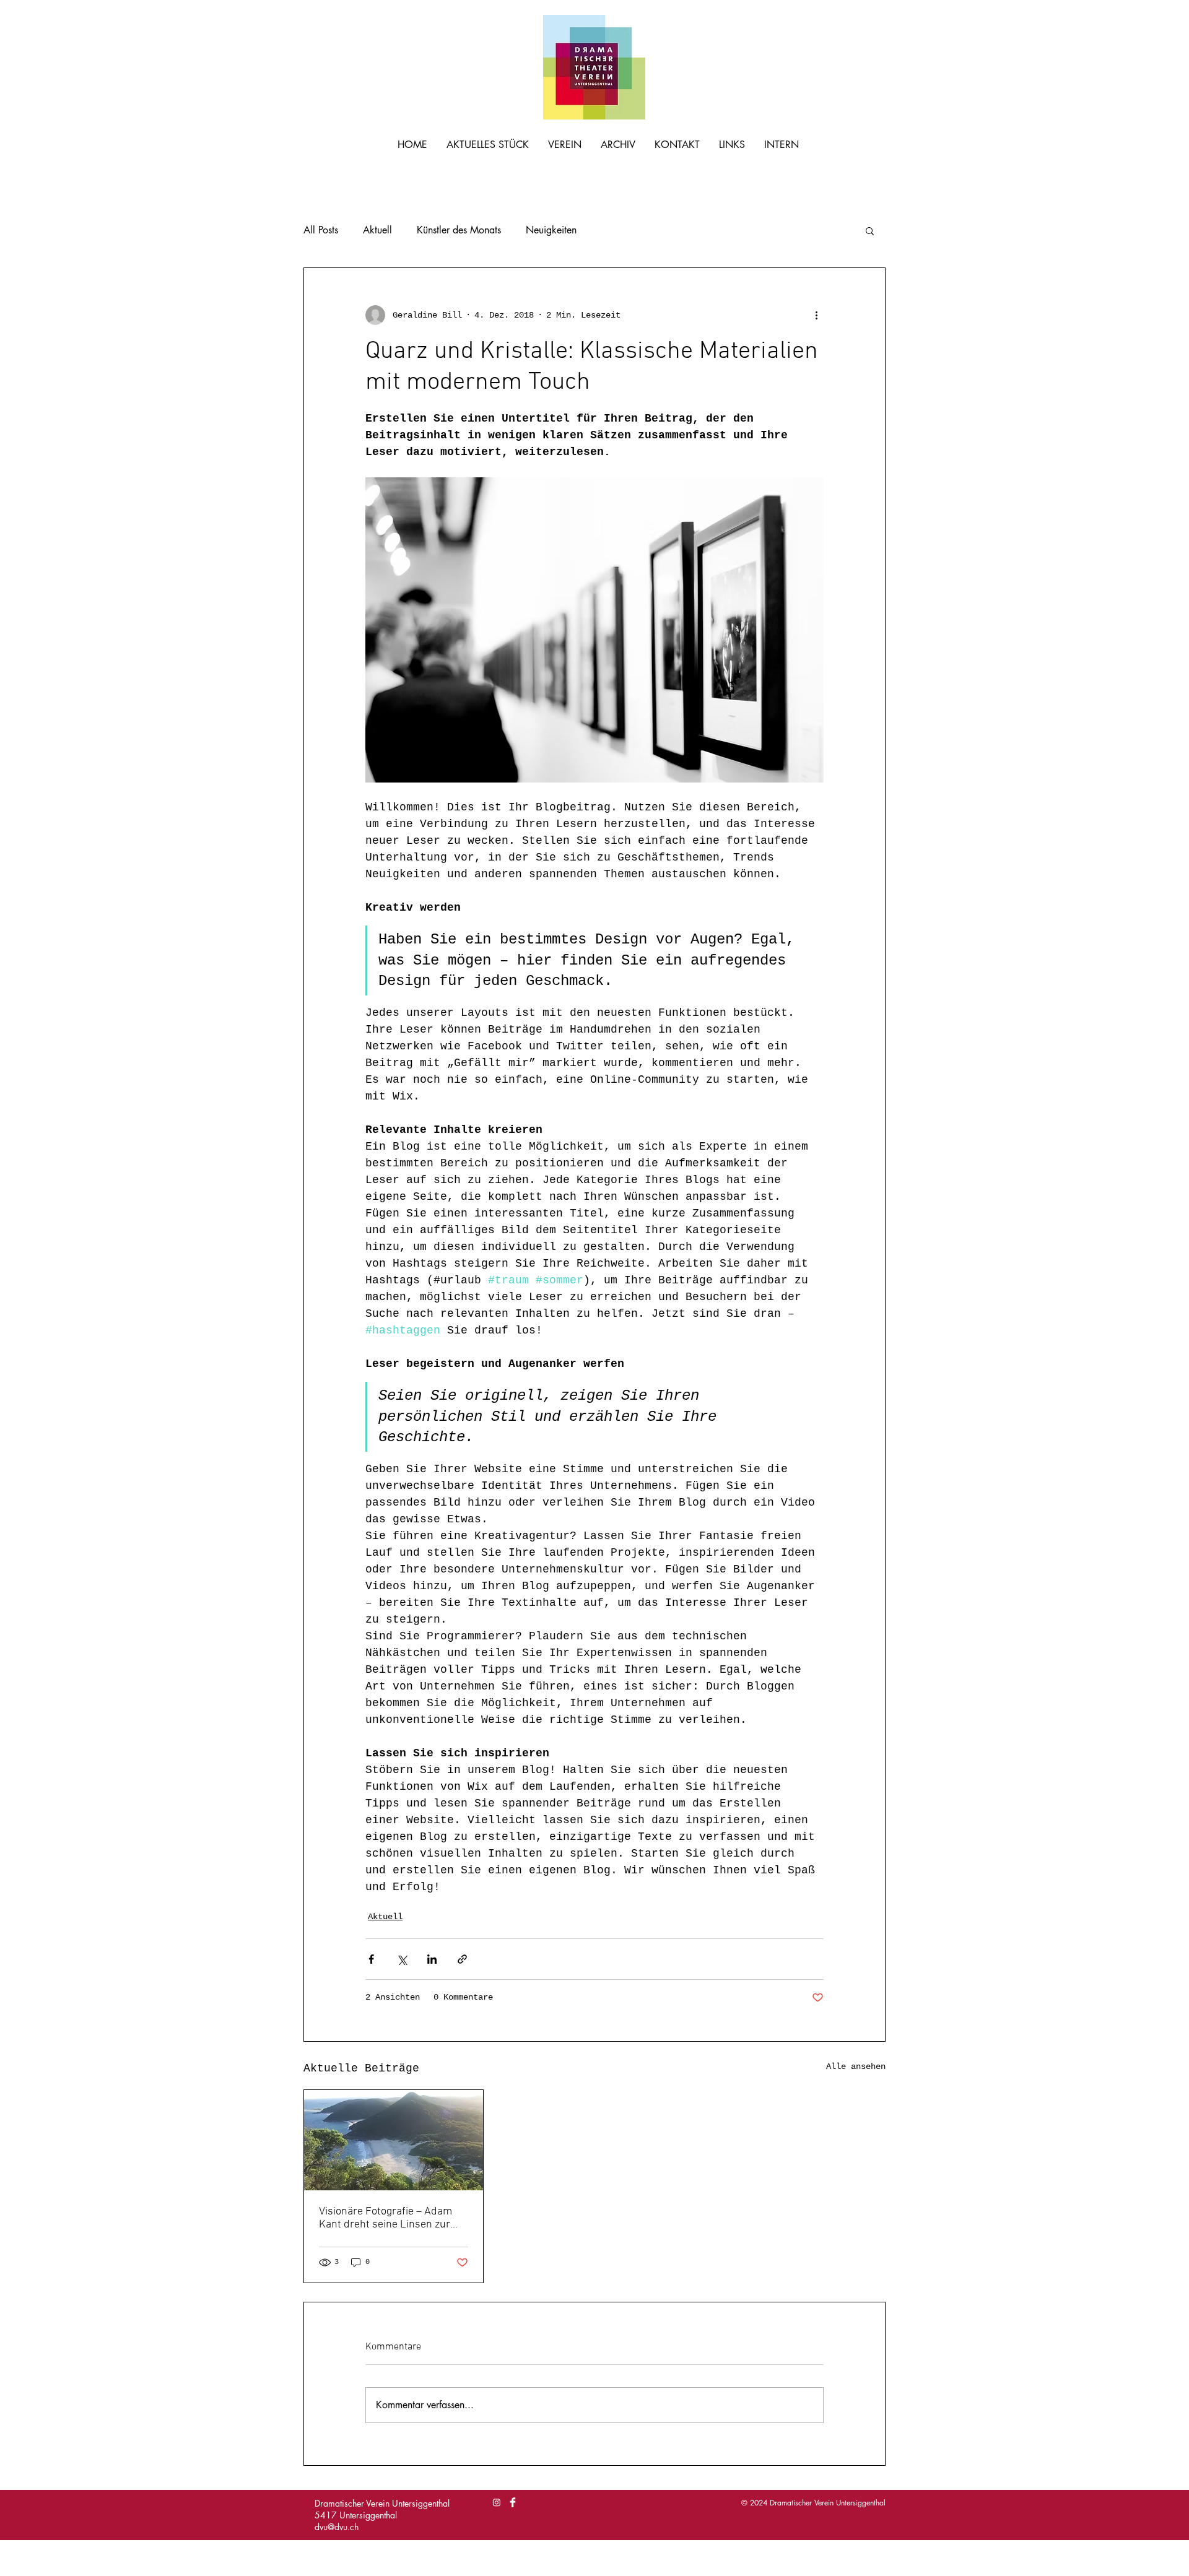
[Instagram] (497, 2502)
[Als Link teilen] (462, 1959)
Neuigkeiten (551, 230)
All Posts (321, 230)
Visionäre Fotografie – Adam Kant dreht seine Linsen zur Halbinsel (385, 2218)
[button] (870, 230)
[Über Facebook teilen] (371, 1959)
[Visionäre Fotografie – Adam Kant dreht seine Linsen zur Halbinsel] (394, 2140)
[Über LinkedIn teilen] (432, 1959)
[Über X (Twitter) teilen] (402, 1959)
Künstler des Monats (459, 230)
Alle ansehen (856, 2066)
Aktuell (377, 230)
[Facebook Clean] (513, 2502)
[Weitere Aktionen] (816, 315)
